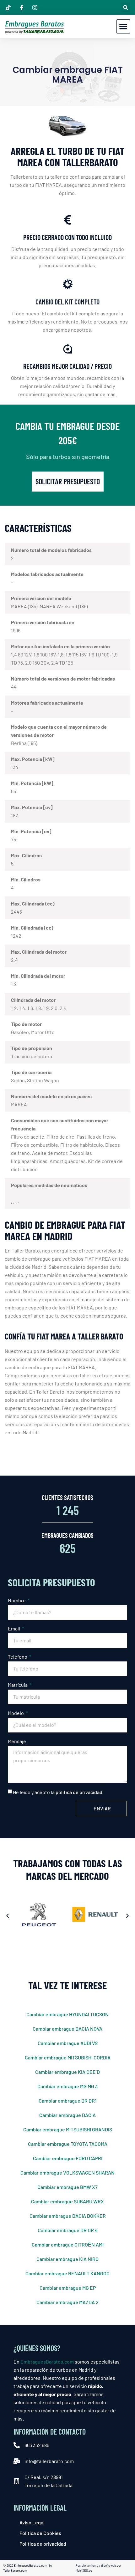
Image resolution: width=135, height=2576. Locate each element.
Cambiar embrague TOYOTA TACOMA (68, 2144)
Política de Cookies (40, 2533)
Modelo (16, 1713)
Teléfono (18, 1657)
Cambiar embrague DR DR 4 (68, 2230)
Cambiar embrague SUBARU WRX (67, 2201)
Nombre (17, 1600)
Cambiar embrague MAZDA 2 (67, 2302)
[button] (125, 7)
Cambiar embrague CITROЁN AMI (68, 2244)
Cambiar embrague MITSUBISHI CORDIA (68, 2057)
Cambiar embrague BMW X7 (67, 2187)
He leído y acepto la (58, 1792)
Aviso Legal (32, 2522)
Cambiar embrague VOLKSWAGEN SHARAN (67, 2173)
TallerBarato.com (15, 2570)
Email (14, 1628)
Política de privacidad (43, 2544)
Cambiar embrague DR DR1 (68, 2101)
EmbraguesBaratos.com (30, 2565)
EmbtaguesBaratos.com (47, 2362)
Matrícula (18, 1685)
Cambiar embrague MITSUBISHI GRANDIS (68, 2129)
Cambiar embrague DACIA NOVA (67, 2029)
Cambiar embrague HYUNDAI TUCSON (67, 2014)
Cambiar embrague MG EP (68, 2288)
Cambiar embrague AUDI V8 (68, 2043)
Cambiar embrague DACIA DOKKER (68, 2216)
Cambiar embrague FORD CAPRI (68, 2158)
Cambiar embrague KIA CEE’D (67, 2072)
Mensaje (17, 1741)
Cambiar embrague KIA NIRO (67, 2259)
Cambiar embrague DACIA (67, 2115)
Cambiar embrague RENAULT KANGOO (67, 2273)
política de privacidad (79, 1792)
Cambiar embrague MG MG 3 (67, 2086)
